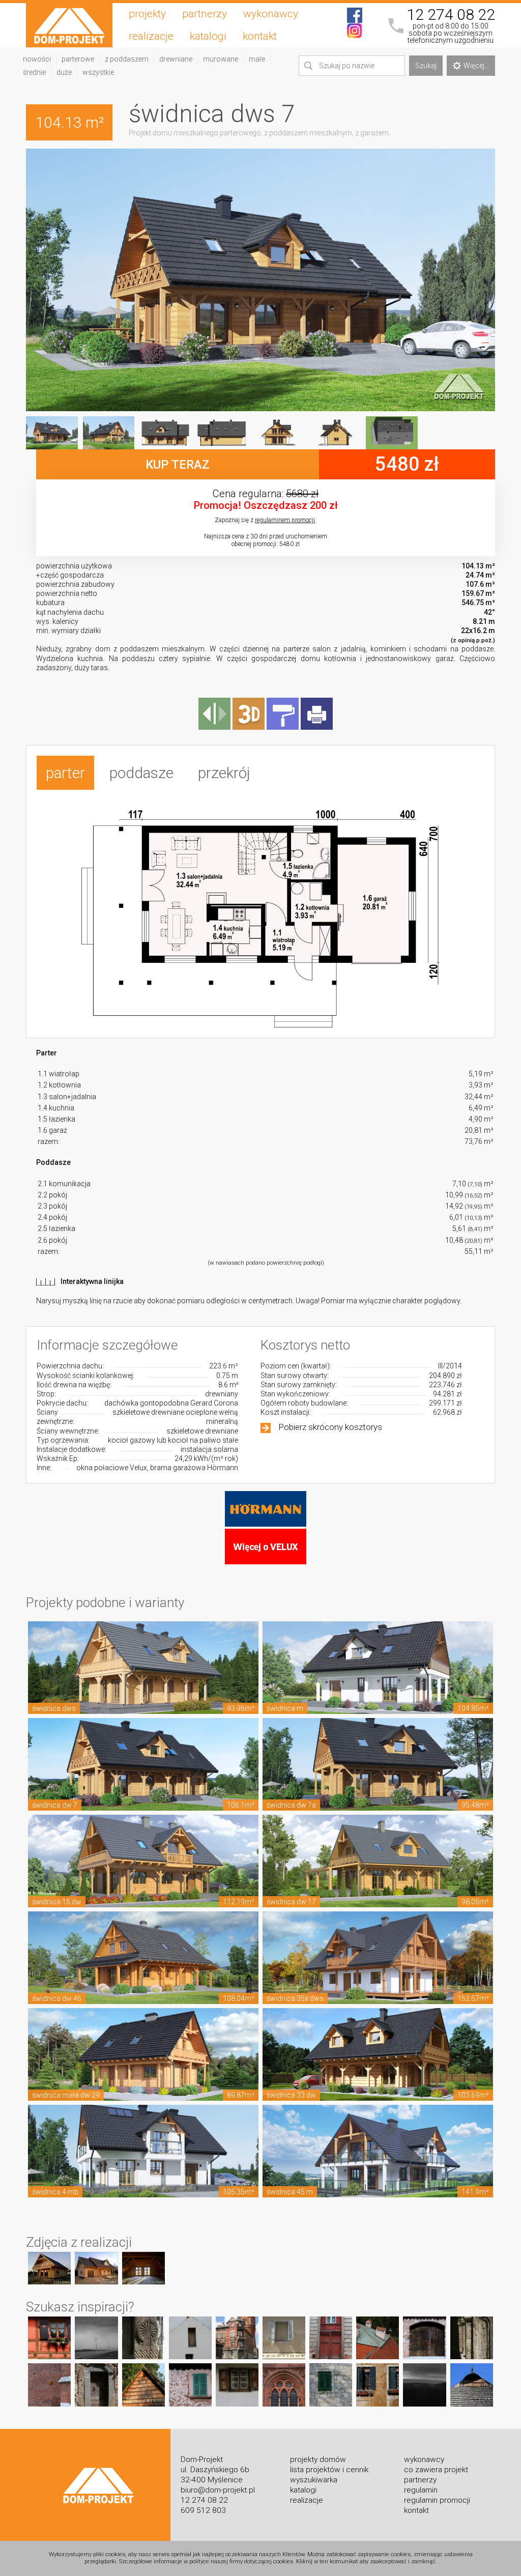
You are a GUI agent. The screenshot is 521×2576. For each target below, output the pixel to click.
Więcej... (476, 66)
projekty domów (318, 2459)
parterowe (78, 59)
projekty (147, 14)
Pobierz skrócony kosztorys (330, 1427)
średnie (34, 72)
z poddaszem (127, 59)
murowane (221, 59)
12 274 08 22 (451, 15)
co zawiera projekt (436, 2470)
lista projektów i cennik (329, 2470)
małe (257, 59)
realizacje (151, 36)
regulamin (421, 2490)
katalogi (208, 36)
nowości (37, 59)
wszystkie (98, 72)
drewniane (176, 59)
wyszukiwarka (314, 2480)
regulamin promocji (437, 2500)
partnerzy (205, 14)
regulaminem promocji (285, 520)
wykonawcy (271, 14)
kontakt (260, 36)
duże (64, 72)
